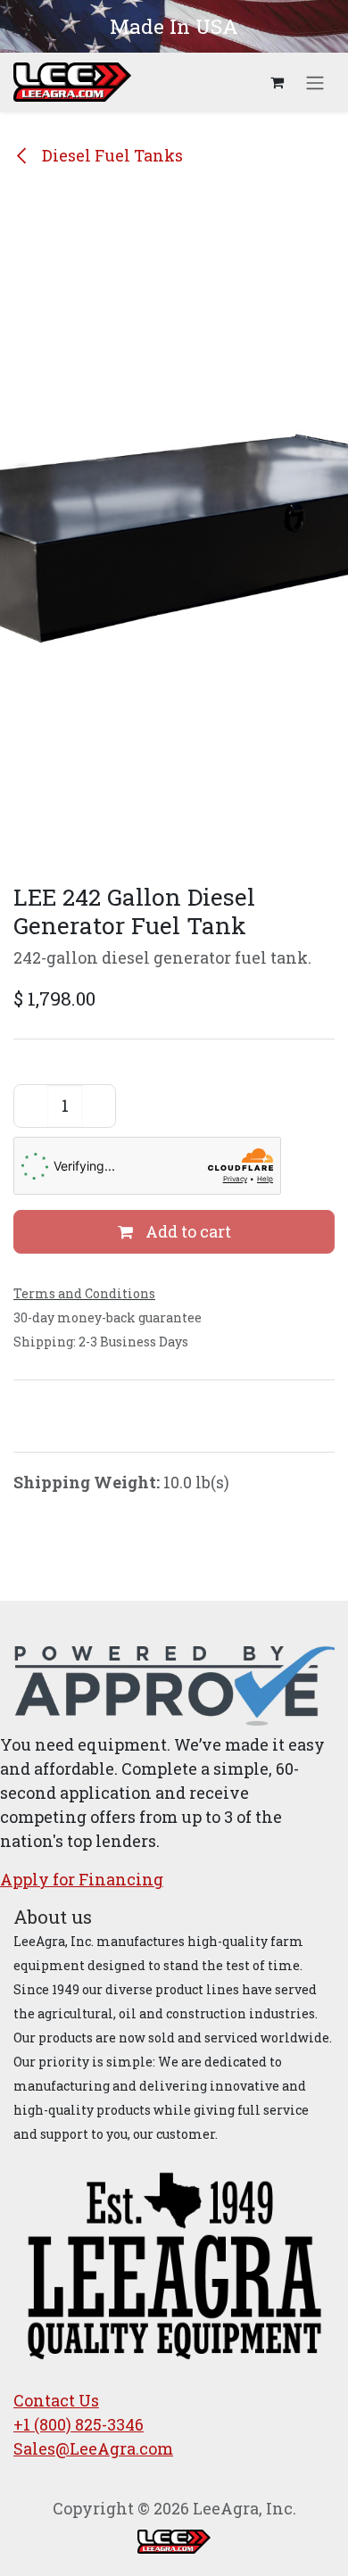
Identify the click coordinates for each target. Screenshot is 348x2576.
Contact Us (56, 2400)
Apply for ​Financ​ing (82, 1879)
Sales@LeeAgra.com (93, 2448)
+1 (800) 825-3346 (79, 2424)
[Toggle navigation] (315, 82)
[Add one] (99, 1106)
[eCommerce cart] (277, 82)
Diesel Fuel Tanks (111, 155)
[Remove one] (31, 1106)
